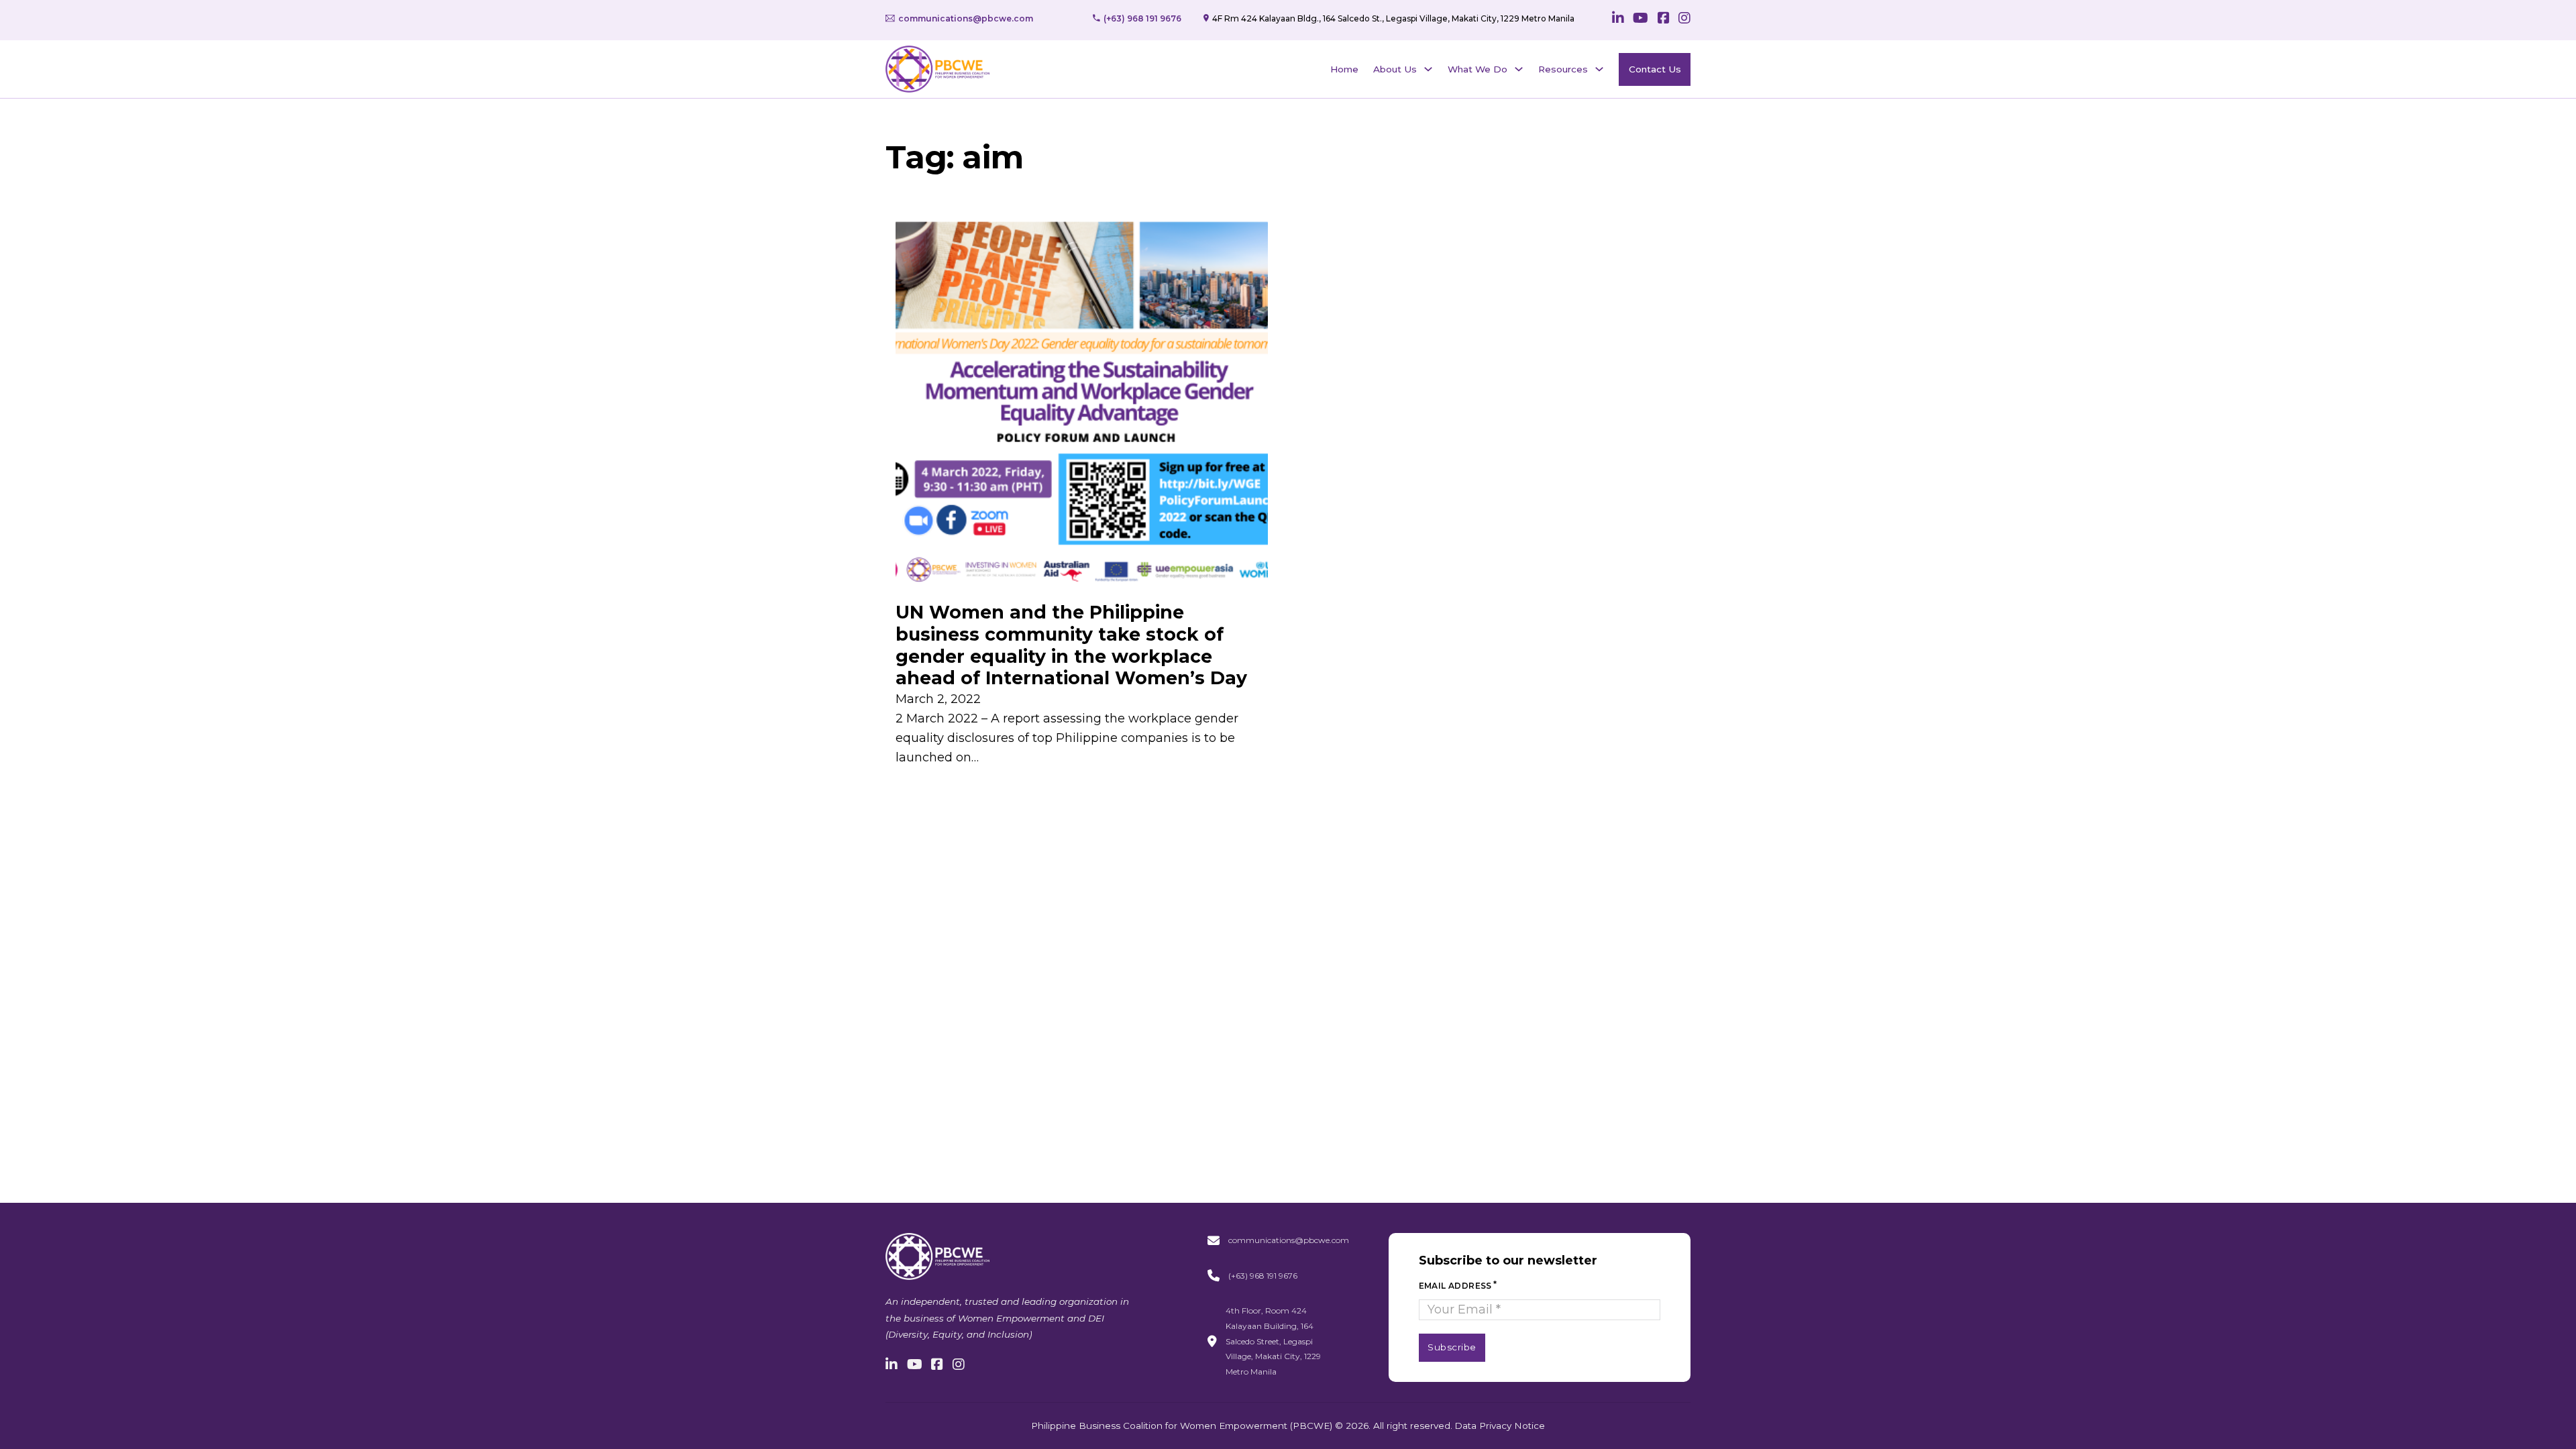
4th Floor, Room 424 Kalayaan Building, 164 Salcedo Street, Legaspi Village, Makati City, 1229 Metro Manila (1273, 1341)
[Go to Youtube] (1641, 19)
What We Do (1478, 69)
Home (1344, 69)
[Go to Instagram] (1684, 19)
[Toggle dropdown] (1428, 69)
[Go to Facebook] (1664, 19)
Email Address (1455, 1286)
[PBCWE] (937, 69)
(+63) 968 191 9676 (1263, 1276)
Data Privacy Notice (1500, 1426)
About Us (1395, 69)
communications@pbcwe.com (1289, 1240)
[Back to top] (2529, 1409)
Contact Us (1655, 69)
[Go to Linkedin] (1618, 19)
